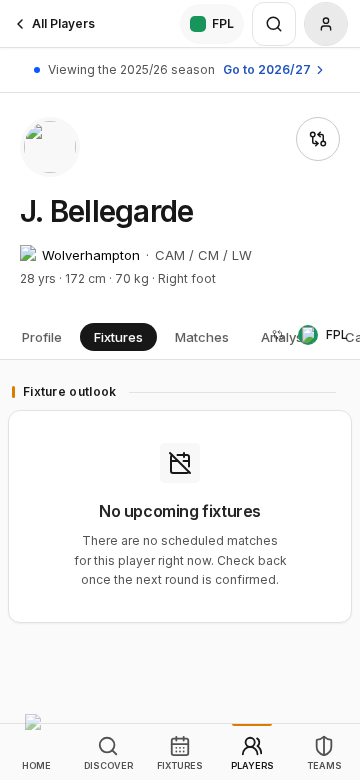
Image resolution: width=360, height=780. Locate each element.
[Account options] (326, 24)
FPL (223, 23)
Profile (42, 337)
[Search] (274, 24)
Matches (202, 337)
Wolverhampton (91, 255)
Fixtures (118, 337)
